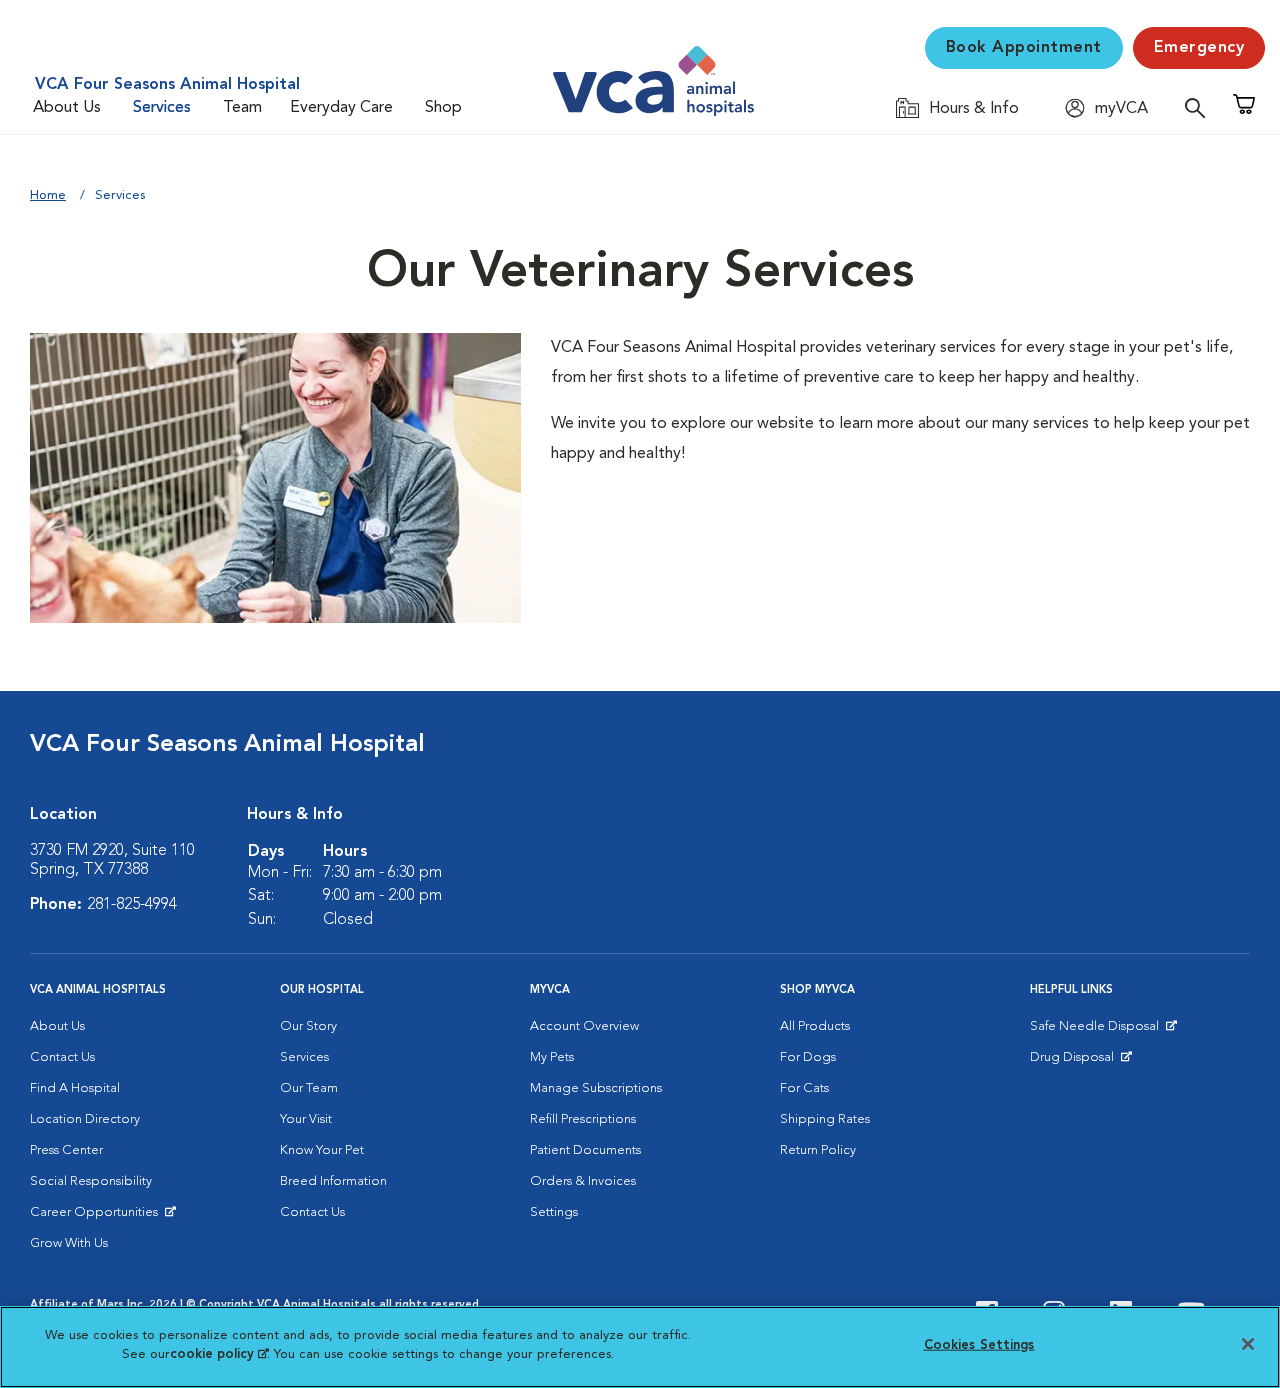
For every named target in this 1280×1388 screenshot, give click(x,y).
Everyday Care (341, 108)
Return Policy (818, 1150)
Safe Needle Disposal (1097, 1031)
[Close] (1248, 1344)
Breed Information (333, 1181)
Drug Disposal (1080, 1062)
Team (242, 108)
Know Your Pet (322, 1150)
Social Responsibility (91, 1181)
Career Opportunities (97, 1217)
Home (48, 195)
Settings (554, 1212)
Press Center (66, 1150)
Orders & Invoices (583, 1181)
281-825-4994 (132, 905)
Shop (443, 108)
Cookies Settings (979, 1345)
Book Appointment (1024, 48)
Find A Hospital (75, 1088)
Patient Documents (585, 1150)
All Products (815, 1026)
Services (162, 108)
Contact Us (62, 1057)
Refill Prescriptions (583, 1119)
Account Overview (584, 1026)
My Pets (552, 1057)
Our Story (308, 1026)
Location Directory (85, 1119)
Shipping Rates (825, 1119)
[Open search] (1200, 107)
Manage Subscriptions (596, 1088)
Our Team (309, 1088)
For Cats (804, 1088)
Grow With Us (69, 1243)
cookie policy (219, 1354)
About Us (67, 108)
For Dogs (808, 1057)
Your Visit (306, 1119)
